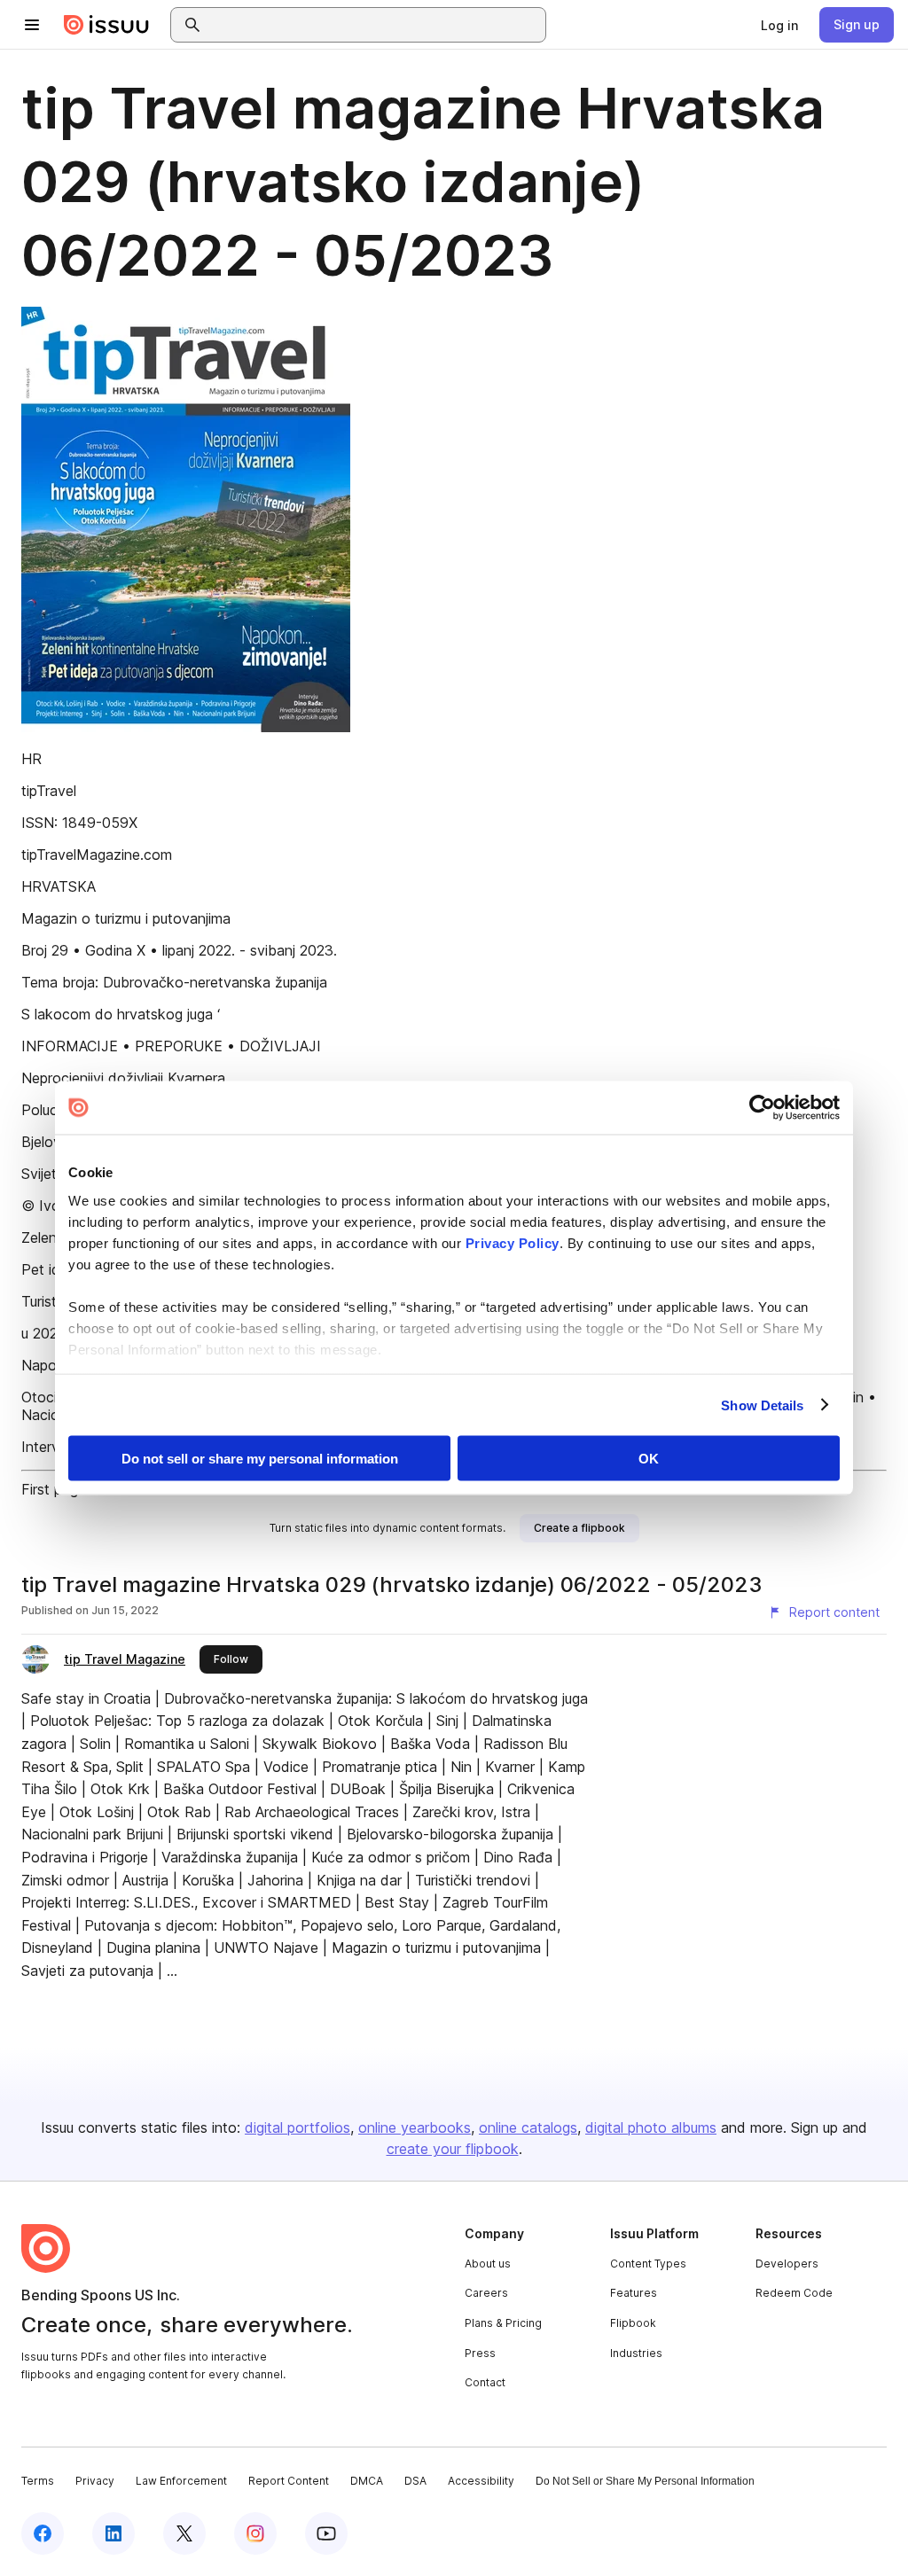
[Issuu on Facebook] (43, 2533)
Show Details (762, 1405)
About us (488, 2264)
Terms (38, 2481)
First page (54, 1489)
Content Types (648, 2264)
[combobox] (374, 25)
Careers (486, 2293)
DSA (415, 2481)
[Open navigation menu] (32, 25)
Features (634, 2293)
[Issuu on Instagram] (255, 2533)
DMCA (367, 2481)
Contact (485, 2382)
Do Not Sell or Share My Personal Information (645, 2481)
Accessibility (481, 2481)
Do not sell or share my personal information (260, 1459)
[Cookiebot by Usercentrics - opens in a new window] (762, 1108)
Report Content (289, 2481)
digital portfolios (297, 2127)
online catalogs (528, 2127)
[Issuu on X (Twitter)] (184, 2533)
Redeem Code (794, 2293)
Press (480, 2353)
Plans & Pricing (503, 2323)
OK (649, 1459)
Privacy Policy (513, 1242)
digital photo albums (651, 2127)
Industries (636, 2353)
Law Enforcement (181, 2481)
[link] (779, 25)
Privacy (95, 2481)
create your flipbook (453, 2149)
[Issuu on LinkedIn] (113, 2533)
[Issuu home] (106, 25)
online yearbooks (415, 2127)
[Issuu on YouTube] (326, 2533)
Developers (787, 2264)
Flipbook (633, 2323)
